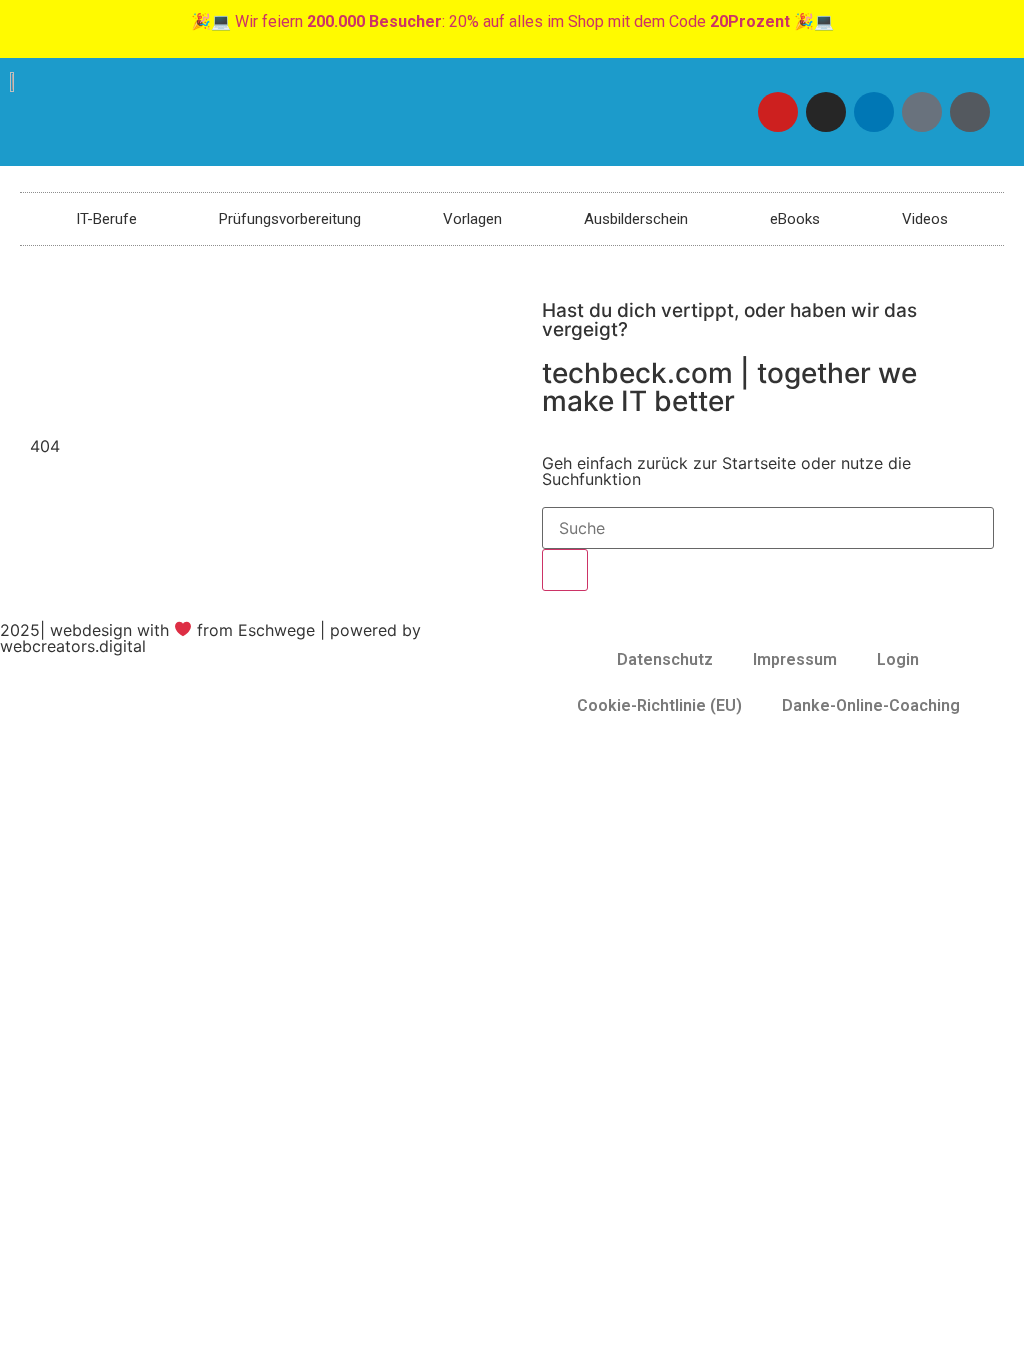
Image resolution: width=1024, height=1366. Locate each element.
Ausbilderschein (636, 219)
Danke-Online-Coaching (871, 705)
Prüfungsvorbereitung (290, 219)
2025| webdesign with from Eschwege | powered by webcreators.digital (210, 638)
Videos (925, 219)
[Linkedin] (874, 112)
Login (898, 659)
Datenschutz (665, 659)
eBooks (795, 219)
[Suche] (565, 570)
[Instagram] (826, 112)
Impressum (795, 659)
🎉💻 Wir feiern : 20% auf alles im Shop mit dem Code (512, 21)
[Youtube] (778, 112)
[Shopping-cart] (970, 112)
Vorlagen (472, 219)
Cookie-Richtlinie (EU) (659, 705)
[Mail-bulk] (922, 112)
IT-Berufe (106, 219)
